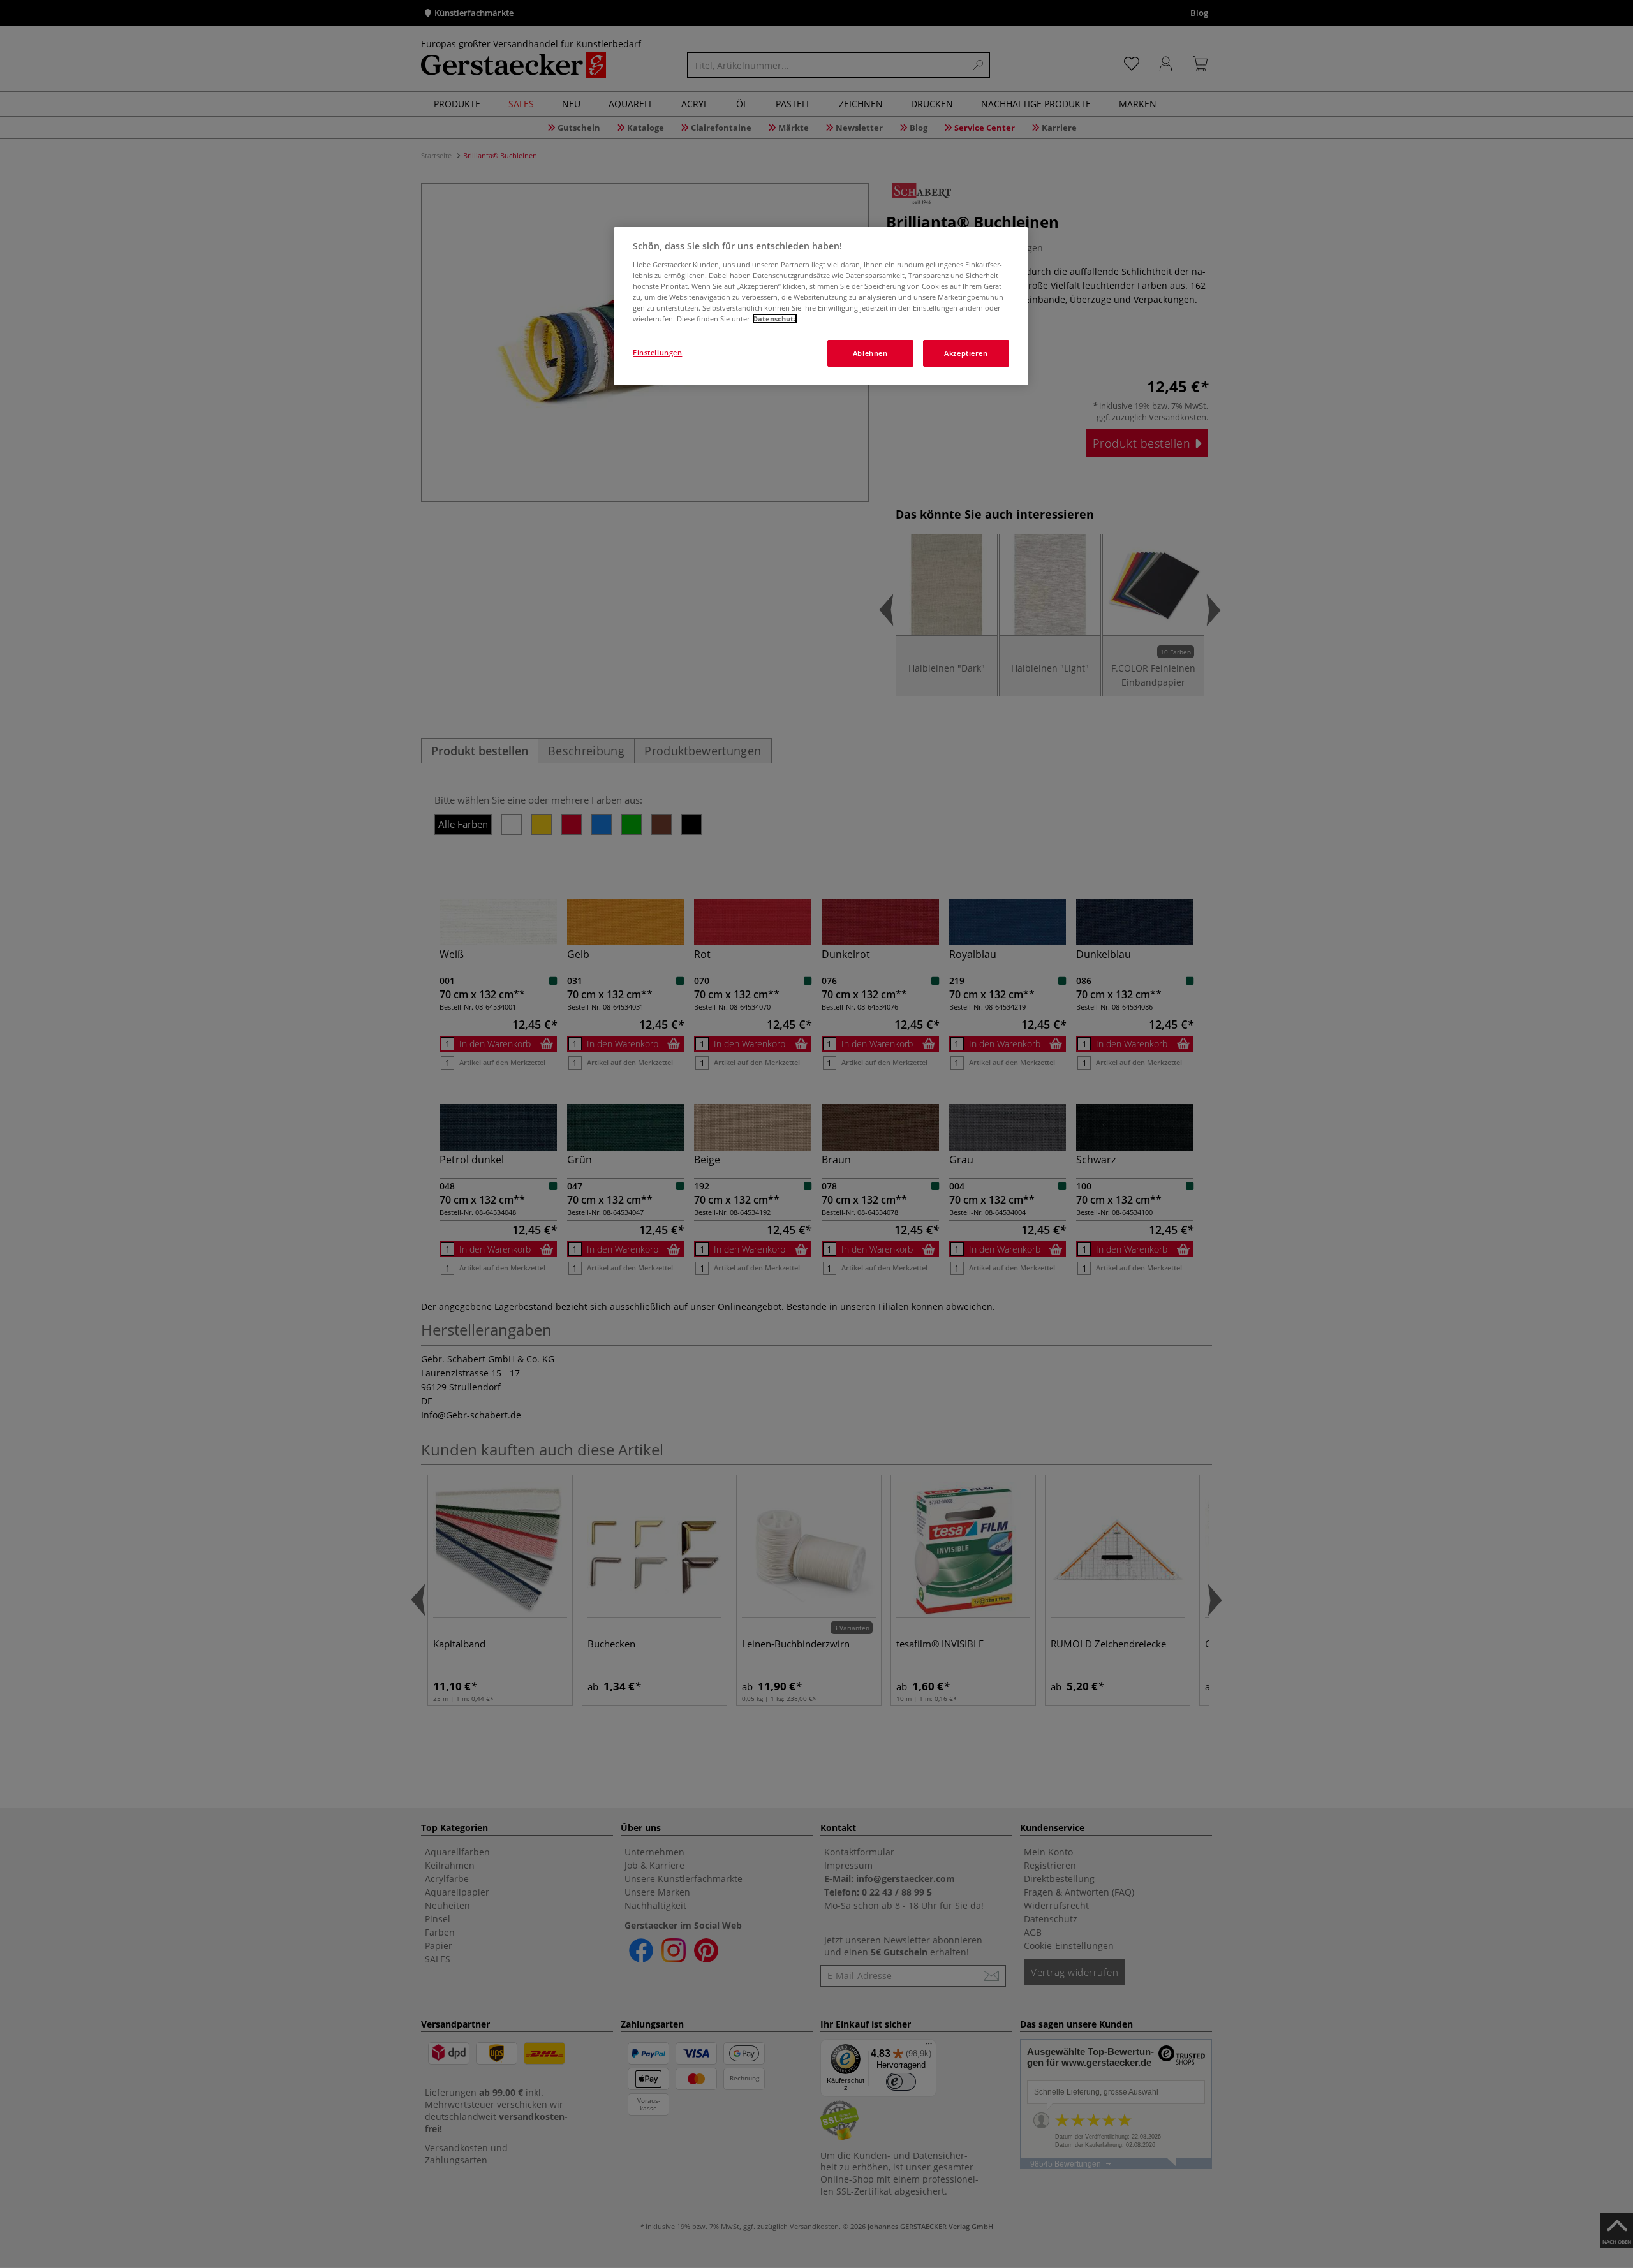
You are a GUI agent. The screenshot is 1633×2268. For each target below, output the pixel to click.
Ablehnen (870, 353)
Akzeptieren (966, 353)
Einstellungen (657, 352)
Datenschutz (775, 319)
